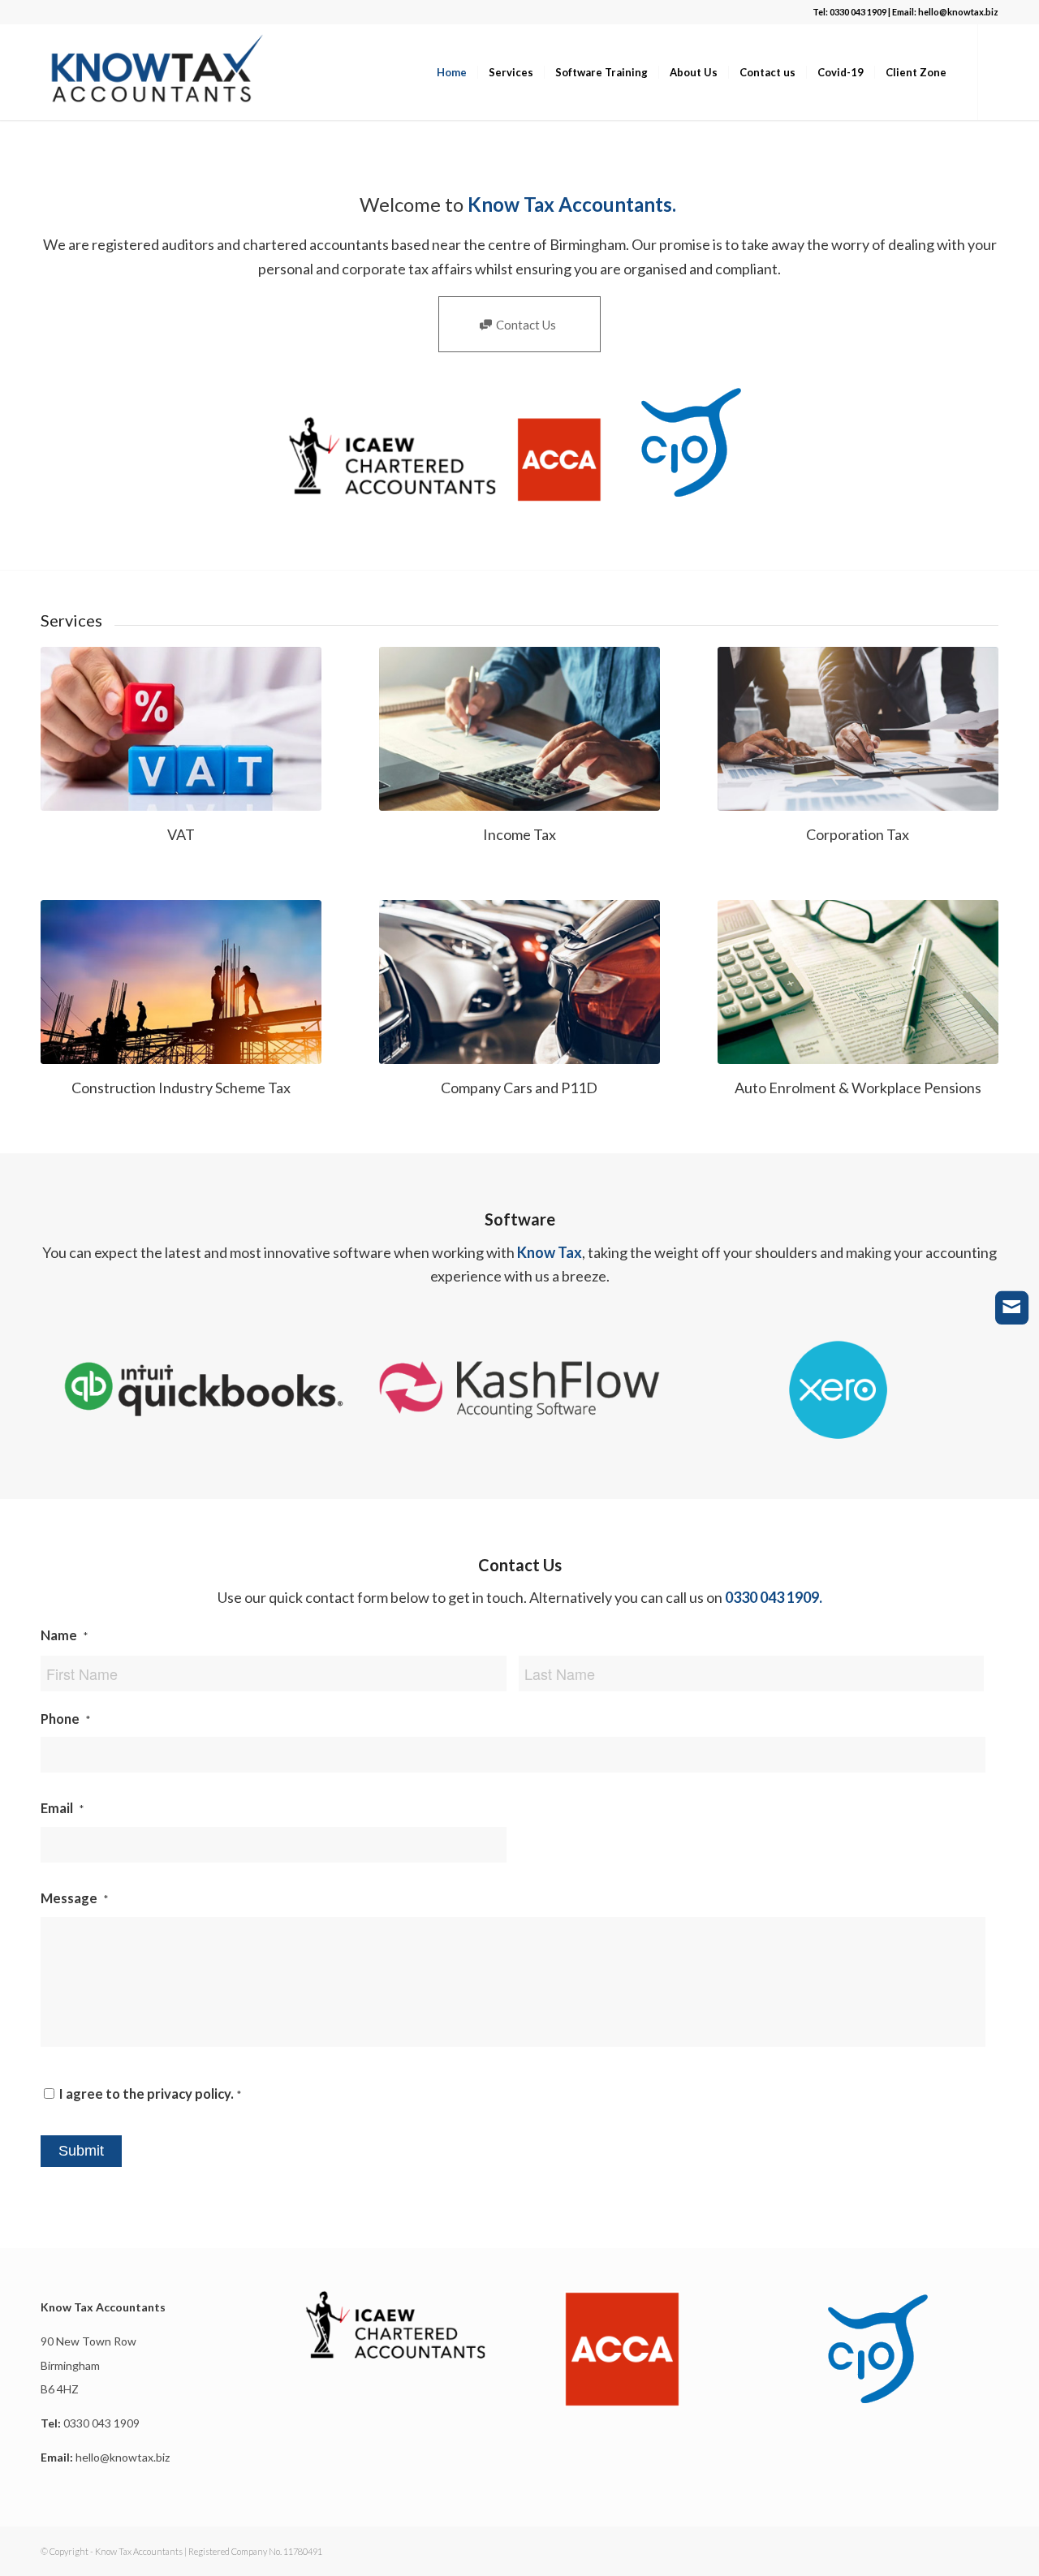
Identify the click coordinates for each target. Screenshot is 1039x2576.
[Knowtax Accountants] (157, 72)
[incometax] (519, 729)
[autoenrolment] (858, 982)
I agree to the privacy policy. (150, 2094)
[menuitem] (452, 72)
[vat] (181, 729)
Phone (65, 1719)
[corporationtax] (858, 729)
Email (62, 1808)
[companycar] (519, 982)
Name (64, 1635)
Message (74, 1898)
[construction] (181, 982)
